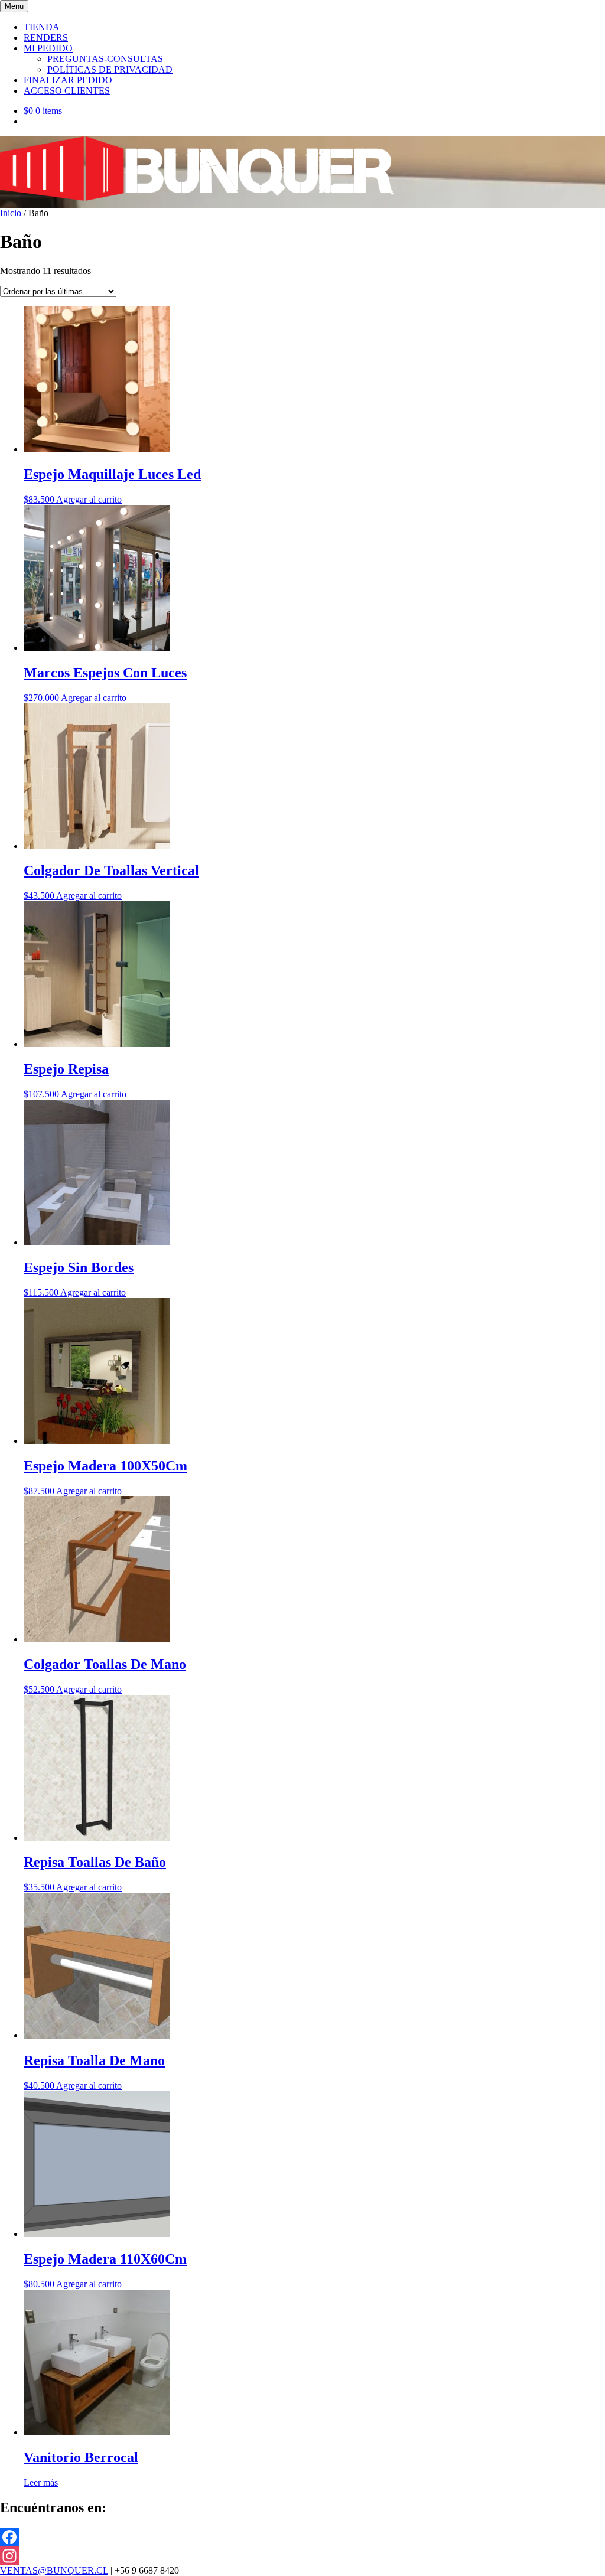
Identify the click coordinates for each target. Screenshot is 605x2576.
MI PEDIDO (48, 48)
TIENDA (42, 27)
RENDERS (46, 38)
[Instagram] (302, 2556)
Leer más (41, 2482)
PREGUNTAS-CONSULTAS (105, 59)
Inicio (11, 213)
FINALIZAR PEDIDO (68, 80)
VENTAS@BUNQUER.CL (54, 2570)
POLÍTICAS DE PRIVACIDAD (110, 69)
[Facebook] (302, 2537)
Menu (14, 6)
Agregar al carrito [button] (89, 499)
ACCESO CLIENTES (67, 91)
